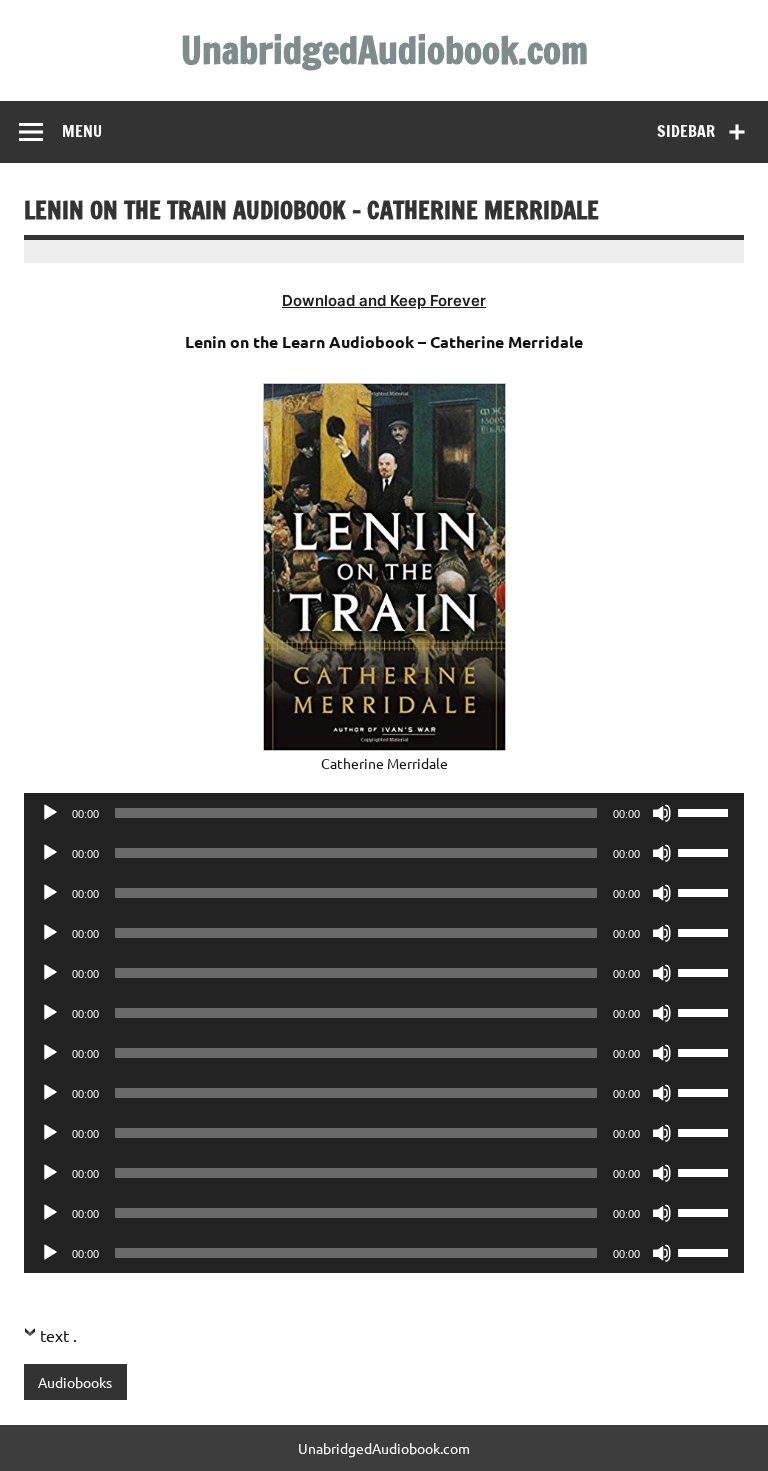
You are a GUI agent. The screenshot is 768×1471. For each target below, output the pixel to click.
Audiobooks (75, 1382)
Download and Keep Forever (384, 300)
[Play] (50, 813)
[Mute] (662, 813)
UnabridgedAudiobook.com (384, 50)
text (54, 1335)
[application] (384, 813)
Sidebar (686, 131)
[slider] (706, 811)
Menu (82, 131)
